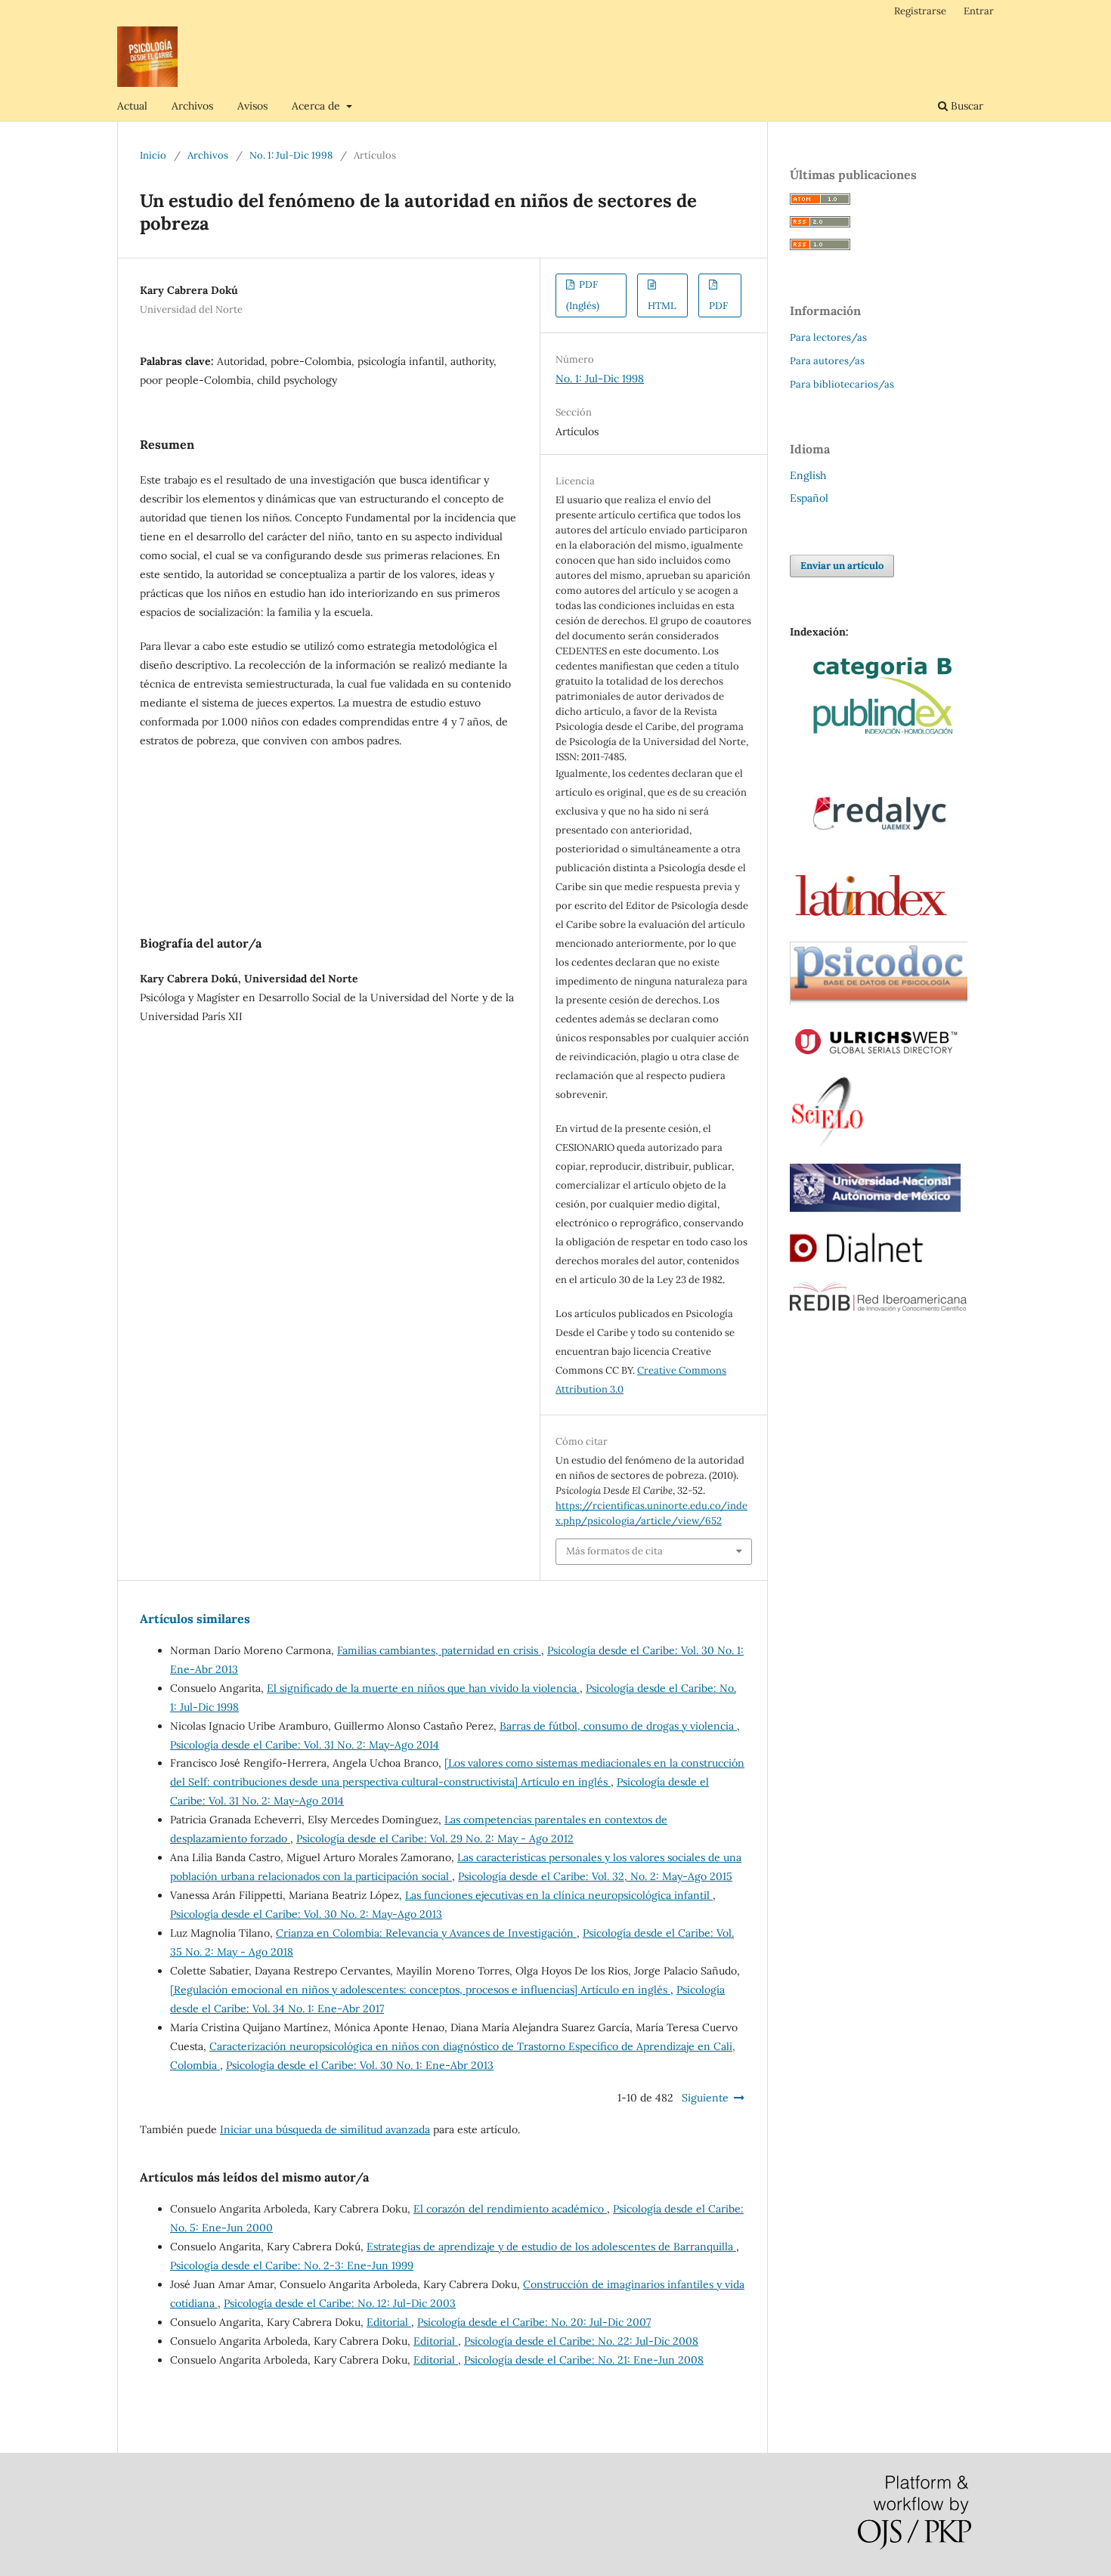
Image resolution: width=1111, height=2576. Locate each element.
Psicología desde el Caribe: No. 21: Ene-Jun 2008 (584, 2360)
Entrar (979, 11)
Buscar (966, 106)
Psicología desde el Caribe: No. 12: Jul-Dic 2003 (340, 2303)
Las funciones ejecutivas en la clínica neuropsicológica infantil (559, 1895)
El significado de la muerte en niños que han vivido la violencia (423, 1688)
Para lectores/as (828, 337)
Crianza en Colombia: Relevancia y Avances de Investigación (426, 1933)
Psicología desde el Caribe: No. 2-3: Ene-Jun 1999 (292, 2265)
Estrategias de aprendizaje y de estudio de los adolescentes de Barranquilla (551, 2247)
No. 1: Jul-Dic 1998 (291, 155)
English (808, 475)
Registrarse (920, 11)
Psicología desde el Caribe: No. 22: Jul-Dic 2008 (581, 2341)
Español (809, 498)
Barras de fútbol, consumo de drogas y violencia (618, 1726)
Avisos (252, 106)
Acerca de (317, 106)
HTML (662, 306)
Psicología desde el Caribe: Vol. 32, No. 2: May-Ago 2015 (595, 1876)
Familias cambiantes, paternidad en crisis (439, 1650)
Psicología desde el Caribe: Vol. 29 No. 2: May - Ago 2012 (435, 1838)
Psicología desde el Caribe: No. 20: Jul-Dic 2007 (534, 2322)
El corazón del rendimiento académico (510, 2209)
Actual (132, 106)
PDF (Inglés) (583, 295)
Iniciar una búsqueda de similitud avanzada (325, 2129)
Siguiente (705, 2098)
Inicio (153, 155)
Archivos (192, 106)
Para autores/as (827, 361)
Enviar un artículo (842, 566)
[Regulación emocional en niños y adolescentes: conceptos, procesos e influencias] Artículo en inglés (420, 1990)
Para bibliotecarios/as (842, 384)
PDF (718, 306)
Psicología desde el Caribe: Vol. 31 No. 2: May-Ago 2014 (305, 1745)
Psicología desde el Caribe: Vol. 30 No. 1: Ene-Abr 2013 (360, 2065)
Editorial (389, 2322)
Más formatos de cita (614, 1551)
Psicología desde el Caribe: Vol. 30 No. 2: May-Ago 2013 (306, 1914)
